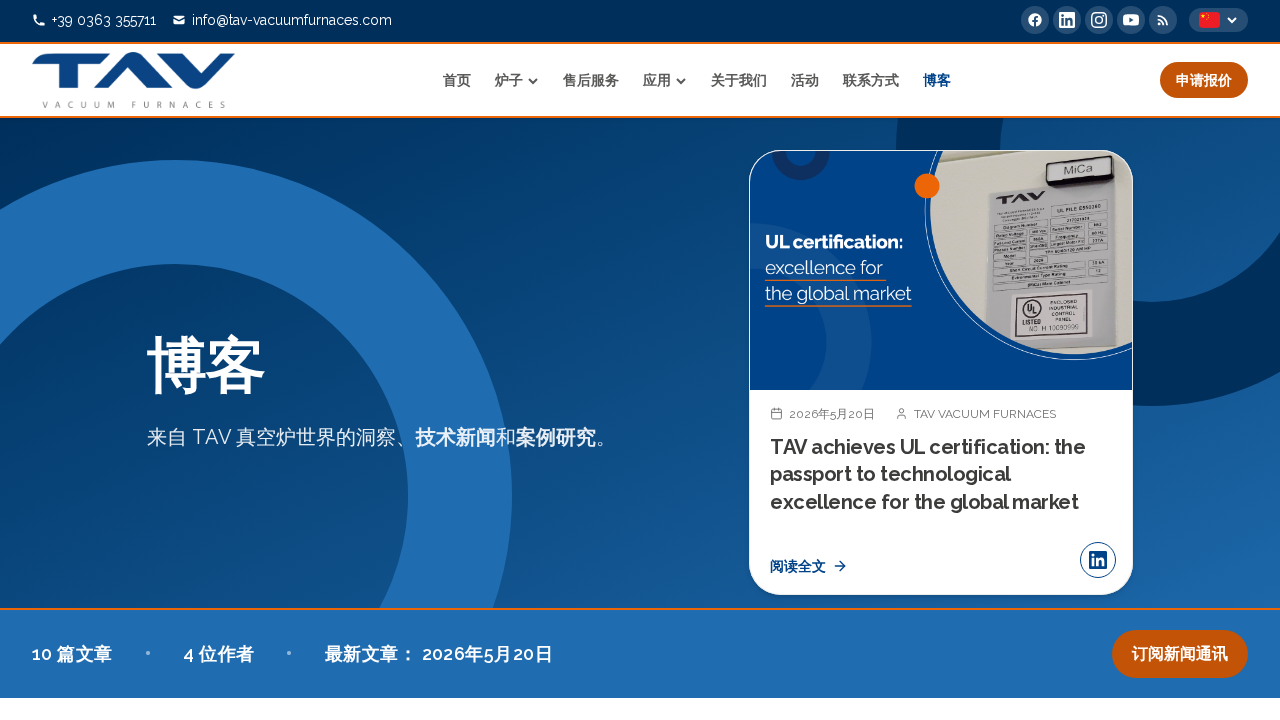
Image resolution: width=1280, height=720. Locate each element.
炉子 (509, 80)
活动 (805, 80)
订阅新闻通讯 (1180, 653)
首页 (457, 80)
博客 (937, 80)
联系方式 (871, 80)
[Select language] (1218, 20)
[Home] (133, 80)
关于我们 (739, 80)
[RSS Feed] (1163, 20)
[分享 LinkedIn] (1098, 560)
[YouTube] (1131, 20)
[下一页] (1101, 372)
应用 (657, 80)
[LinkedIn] (1067, 20)
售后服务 (591, 80)
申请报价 (1204, 80)
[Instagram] (1099, 20)
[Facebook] (1035, 20)
